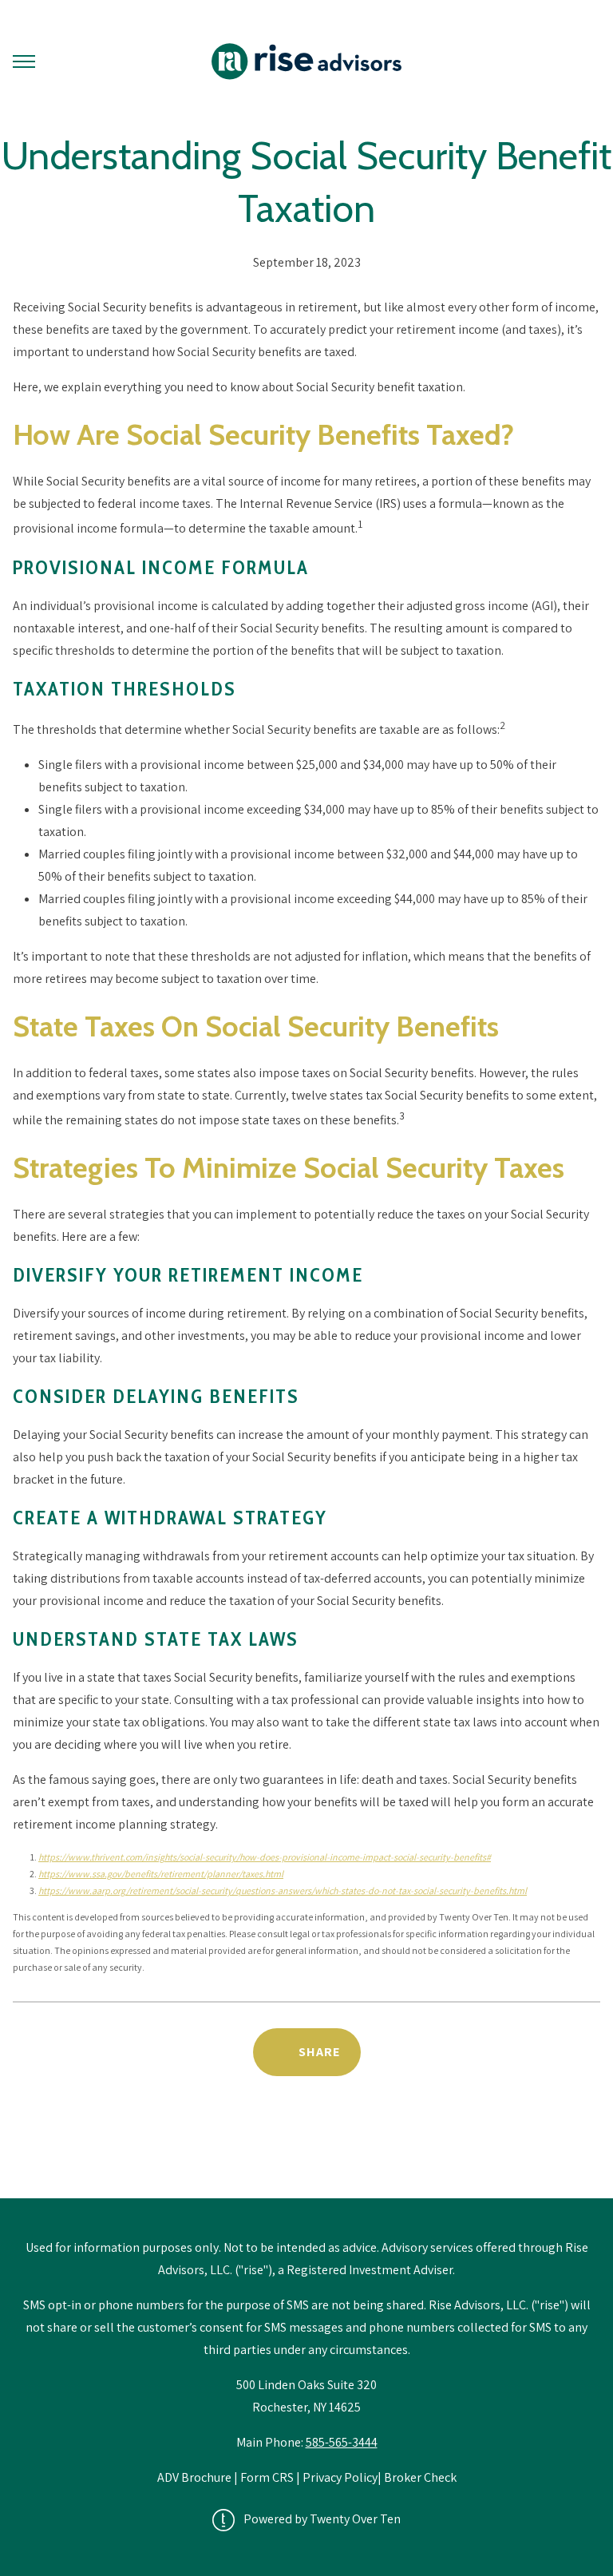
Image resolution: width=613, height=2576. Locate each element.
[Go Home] (306, 61)
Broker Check (420, 2477)
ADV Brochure (196, 2477)
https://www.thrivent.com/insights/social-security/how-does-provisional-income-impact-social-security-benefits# (265, 1857)
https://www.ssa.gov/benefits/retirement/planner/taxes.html (161, 1874)
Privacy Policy (340, 2477)
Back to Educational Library (306, 2157)
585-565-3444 (342, 2442)
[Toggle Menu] (24, 61)
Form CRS (267, 2477)
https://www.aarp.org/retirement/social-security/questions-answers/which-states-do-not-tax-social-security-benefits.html (283, 1890)
